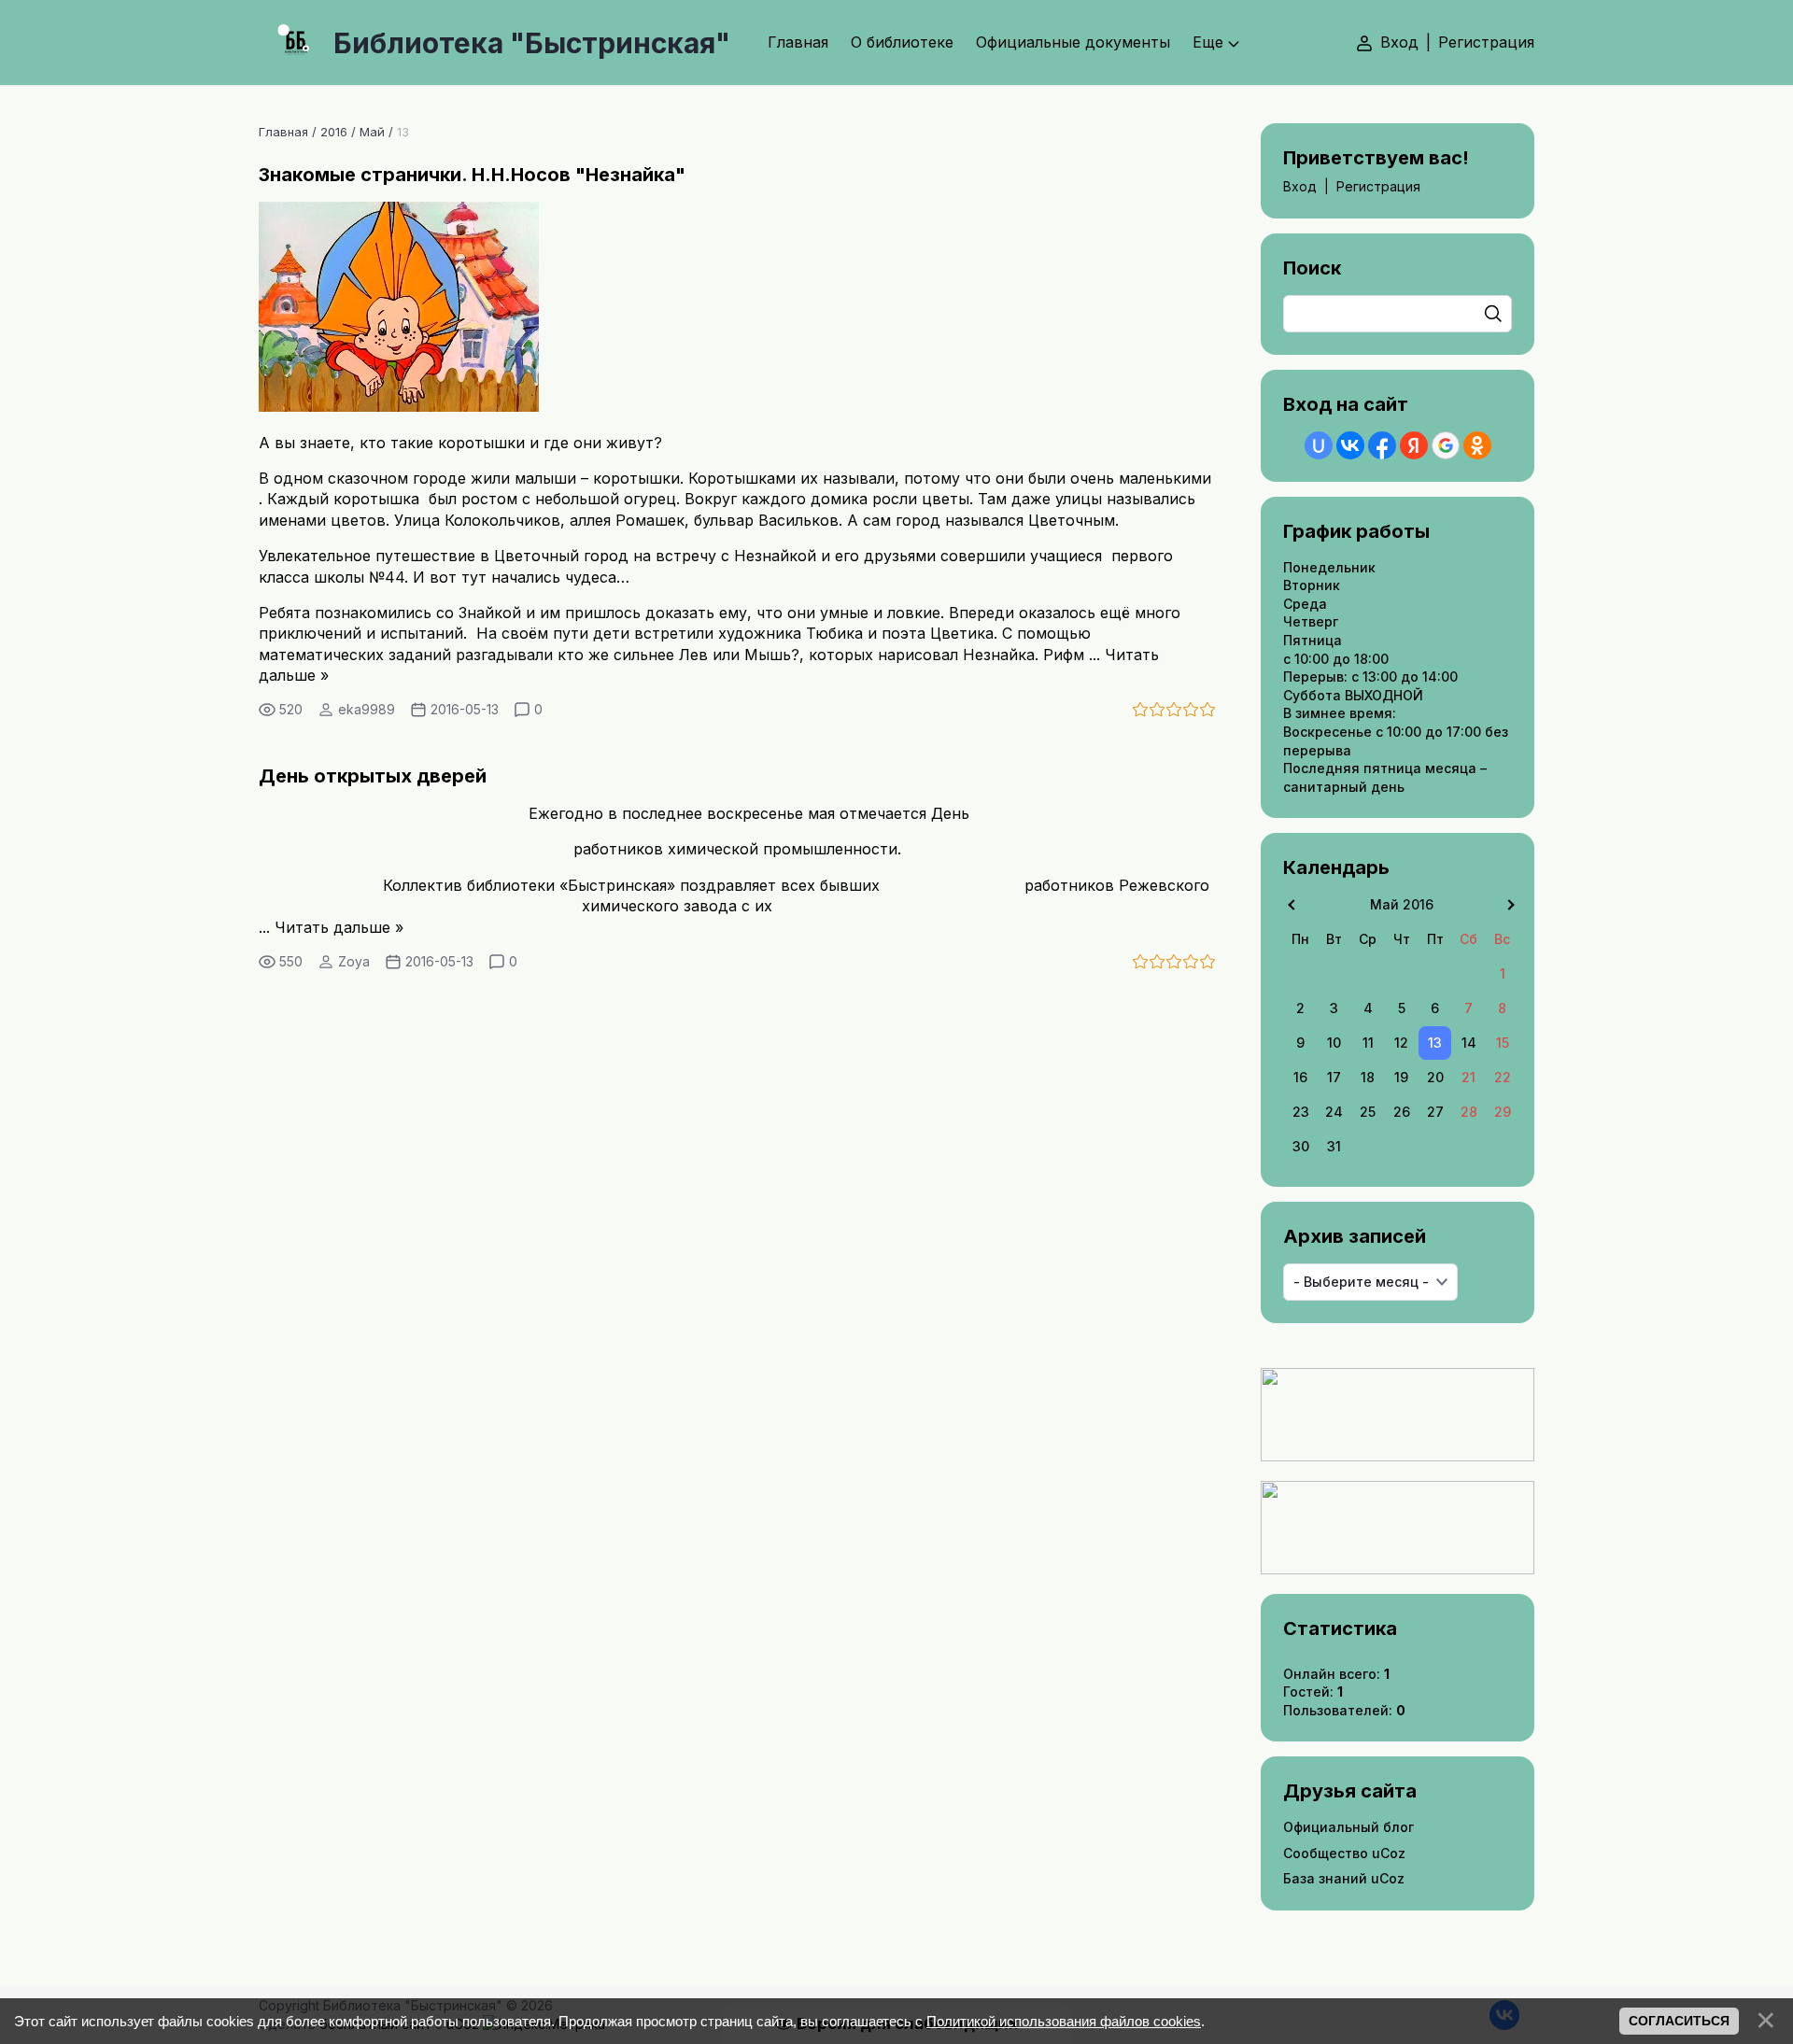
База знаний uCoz (1344, 1878)
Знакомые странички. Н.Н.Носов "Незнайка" (472, 175)
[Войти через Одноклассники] (1477, 445)
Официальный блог (1348, 1827)
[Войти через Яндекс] (1414, 445)
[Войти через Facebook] (1382, 445)
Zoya (354, 961)
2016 (334, 132)
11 (1368, 1043)
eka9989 (367, 709)
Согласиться (1679, 2021)
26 (1402, 1112)
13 (1435, 1043)
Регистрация (1486, 42)
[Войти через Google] (1446, 445)
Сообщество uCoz (1344, 1853)
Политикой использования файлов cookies (1064, 2021)
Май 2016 (1402, 904)
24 (1334, 1112)
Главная (283, 132)
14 (1469, 1043)
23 (1301, 1112)
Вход (1399, 42)
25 (1368, 1112)
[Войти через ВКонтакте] (1350, 445)
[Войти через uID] (1319, 445)
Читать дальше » (339, 927)
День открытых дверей (373, 776)
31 (1334, 1146)
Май (372, 132)
